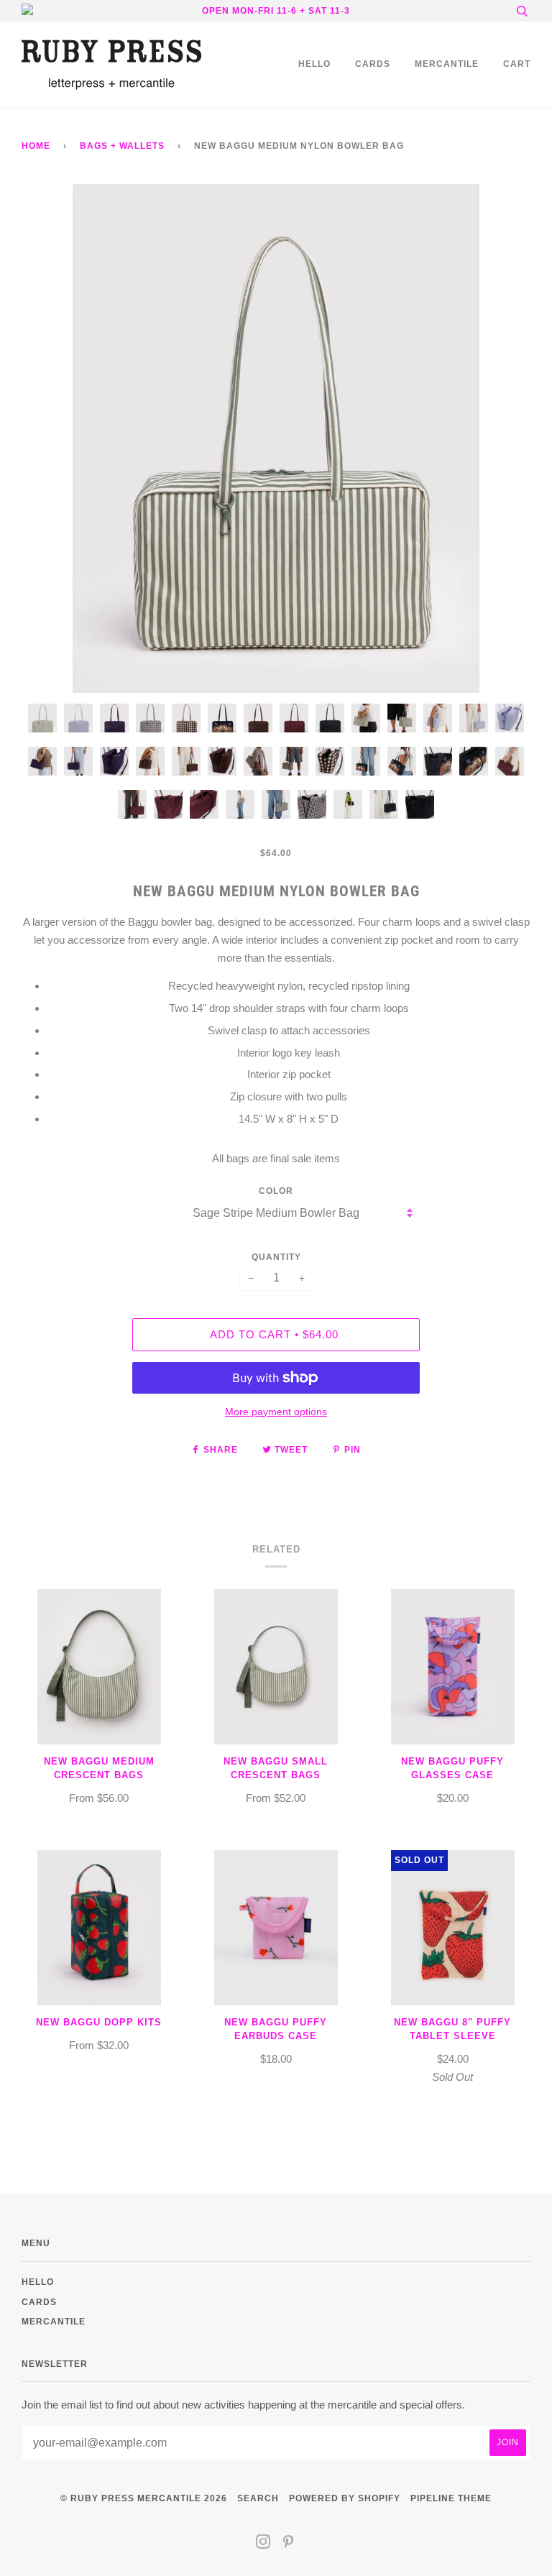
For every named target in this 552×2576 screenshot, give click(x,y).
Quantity (276, 1257)
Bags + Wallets (122, 146)
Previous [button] (46, 438)
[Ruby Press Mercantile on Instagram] (263, 2544)
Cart (517, 64)
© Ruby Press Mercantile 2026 (144, 2498)
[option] (276, 438)
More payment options (276, 1412)
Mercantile (447, 64)
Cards (373, 64)
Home (36, 146)
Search (258, 2498)
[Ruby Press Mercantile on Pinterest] (289, 2544)
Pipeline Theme (451, 2498)
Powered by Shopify (345, 2498)
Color (276, 1191)
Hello (314, 64)
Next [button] (504, 438)
